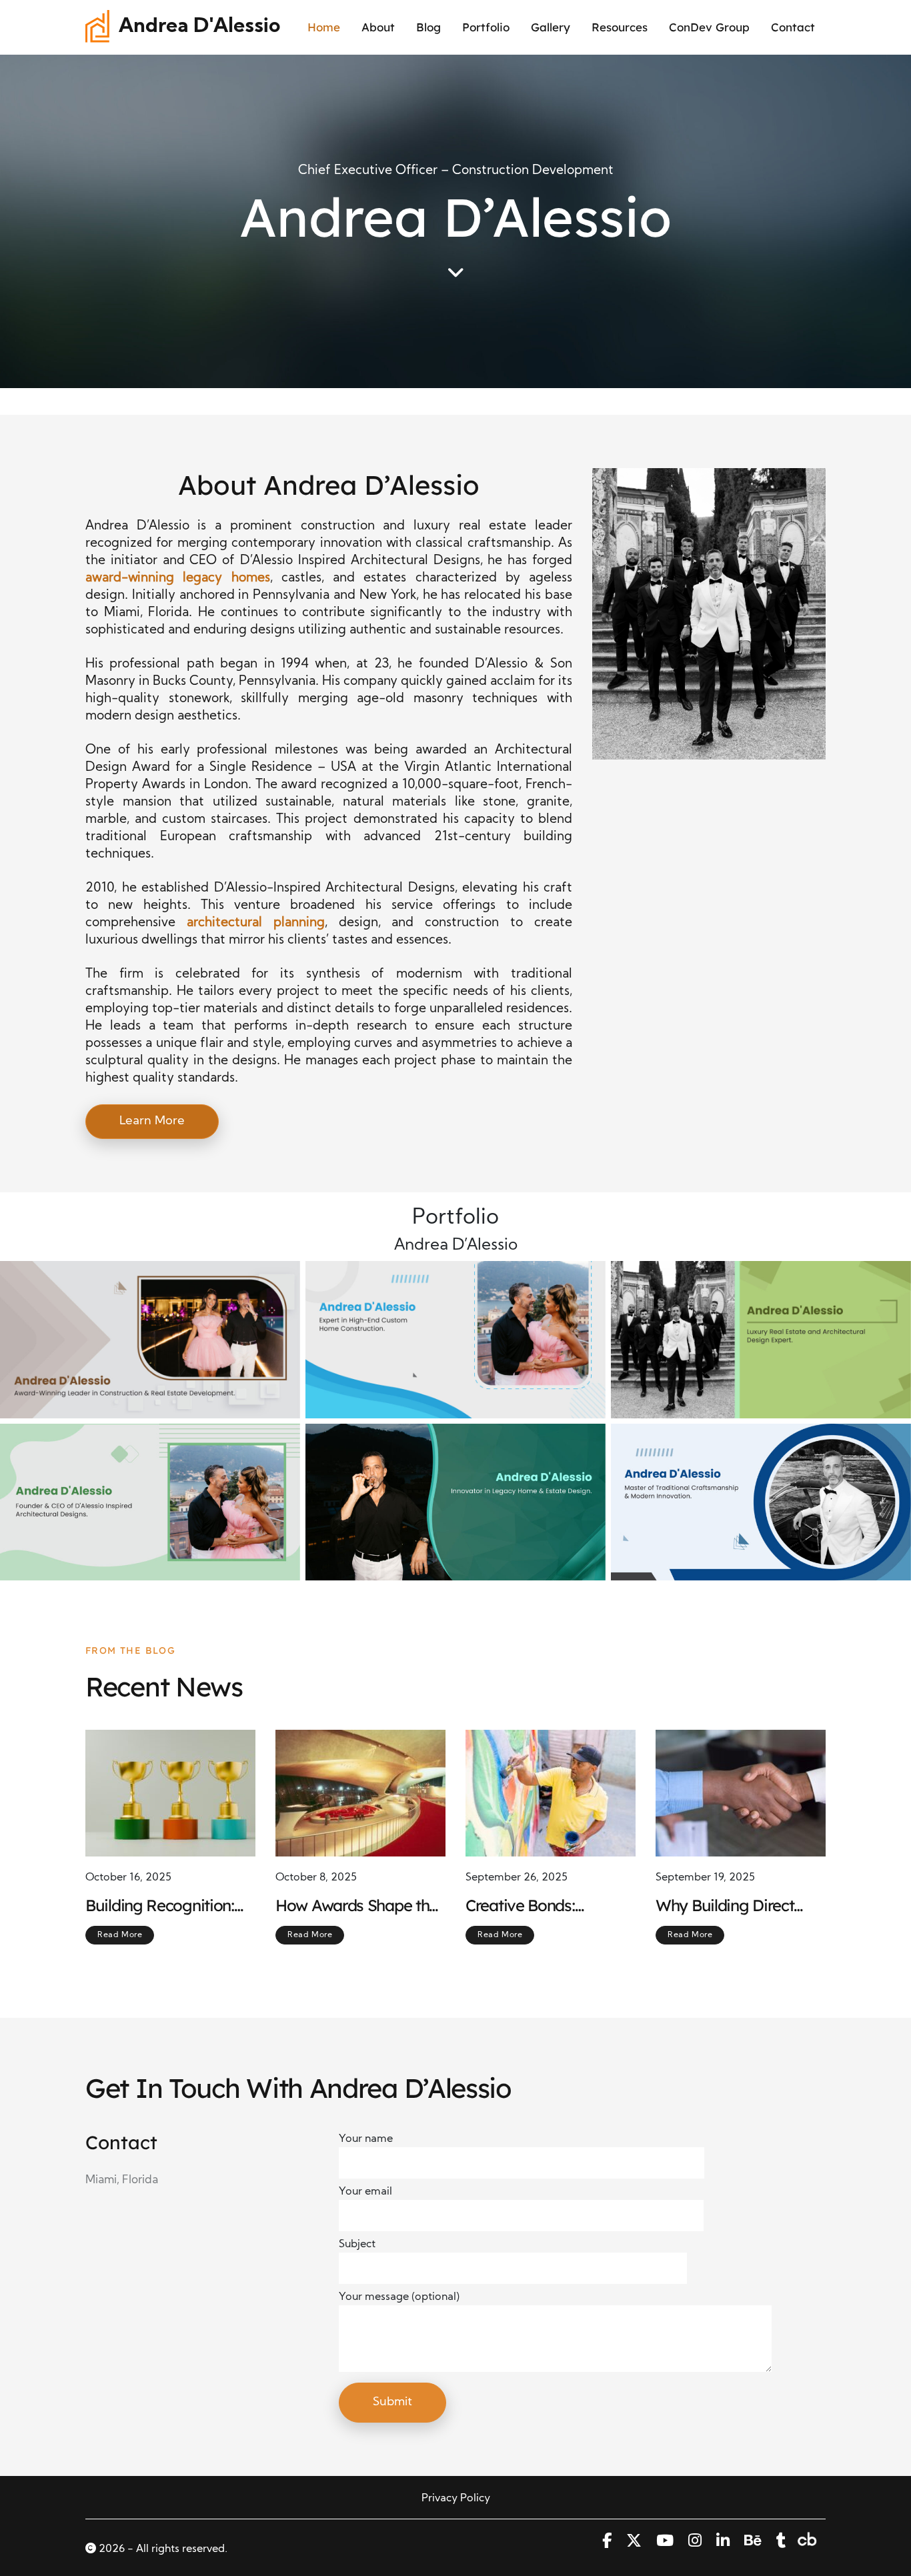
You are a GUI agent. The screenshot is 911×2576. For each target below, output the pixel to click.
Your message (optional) (399, 2297)
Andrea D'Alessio (199, 27)
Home (324, 27)
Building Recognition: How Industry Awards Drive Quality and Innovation (161, 1906)
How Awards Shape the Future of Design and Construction (356, 1906)
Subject (357, 2245)
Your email (365, 2192)
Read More (120, 1935)
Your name (366, 2139)
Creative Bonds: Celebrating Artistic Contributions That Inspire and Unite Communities (532, 1906)
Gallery (551, 27)
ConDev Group (709, 27)
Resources (620, 27)
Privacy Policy (456, 2499)
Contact (793, 27)
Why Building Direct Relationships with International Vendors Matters (732, 1906)
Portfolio (486, 27)
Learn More (152, 1121)
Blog (428, 27)
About (378, 27)
